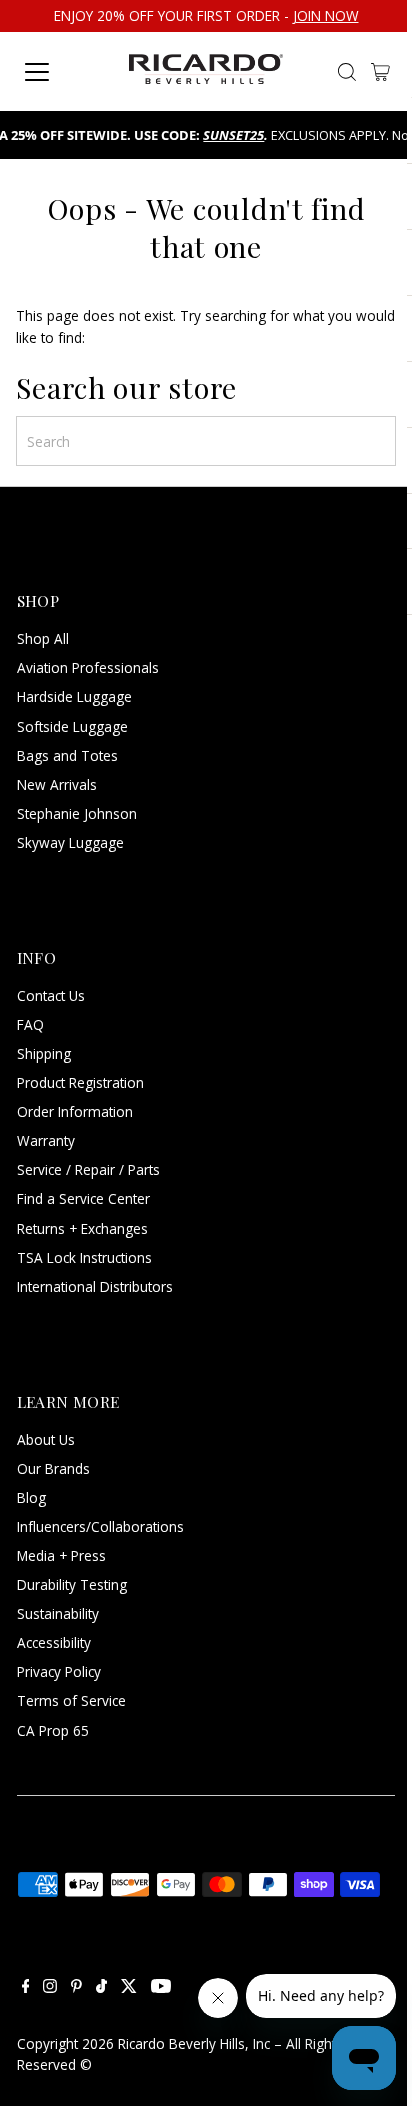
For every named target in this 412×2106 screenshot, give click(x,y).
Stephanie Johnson (77, 813)
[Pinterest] (76, 1988)
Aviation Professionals (88, 667)
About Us (46, 1439)
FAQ (30, 1024)
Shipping (44, 1053)
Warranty (46, 1140)
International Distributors (95, 1286)
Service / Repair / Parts (88, 1169)
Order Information (75, 1111)
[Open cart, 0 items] (380, 72)
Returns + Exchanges (82, 1228)
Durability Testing (72, 1584)
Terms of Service (71, 1700)
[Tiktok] (101, 1988)
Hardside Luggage (74, 696)
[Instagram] (50, 1988)
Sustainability (58, 1613)
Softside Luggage (72, 726)
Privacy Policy (59, 1671)
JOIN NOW (326, 15)
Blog (31, 1497)
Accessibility (54, 1642)
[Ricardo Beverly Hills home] (206, 72)
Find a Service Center (83, 1198)
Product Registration (80, 1082)
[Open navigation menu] (61, 72)
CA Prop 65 (53, 1730)
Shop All (43, 638)
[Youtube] (161, 1988)
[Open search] (347, 72)
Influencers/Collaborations (100, 1526)
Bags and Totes (67, 755)
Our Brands (53, 1468)
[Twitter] (129, 1988)
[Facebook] (26, 1988)
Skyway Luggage (70, 842)
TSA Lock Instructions (84, 1257)
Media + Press (61, 1555)
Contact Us (51, 995)
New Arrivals (57, 784)
